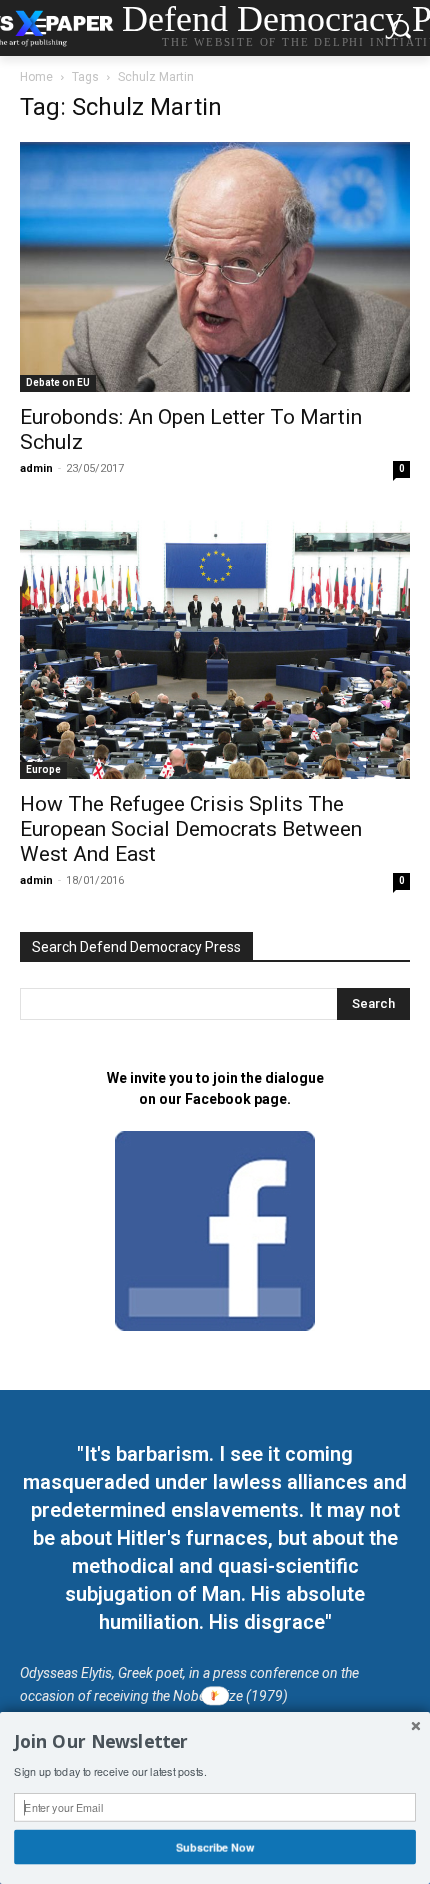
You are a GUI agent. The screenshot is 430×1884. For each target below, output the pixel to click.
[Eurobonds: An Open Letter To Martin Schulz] (215, 267)
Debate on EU (58, 382)
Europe (43, 769)
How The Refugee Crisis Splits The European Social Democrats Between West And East (191, 829)
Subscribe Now (215, 1846)
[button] (215, 1741)
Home (36, 77)
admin (36, 468)
